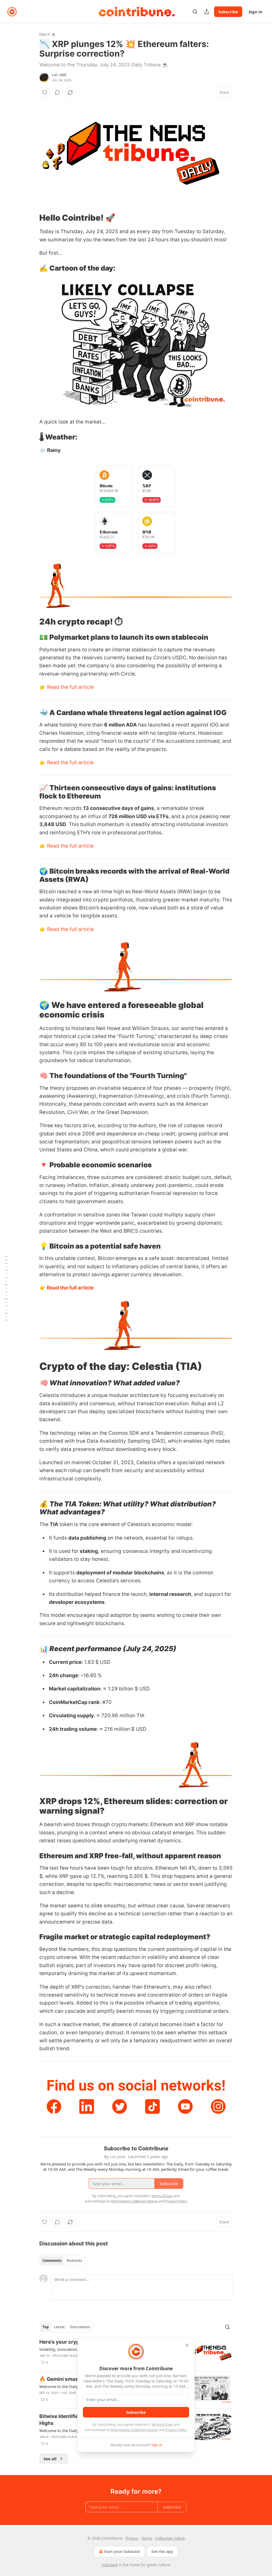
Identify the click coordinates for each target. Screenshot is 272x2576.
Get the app (162, 2551)
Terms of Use (162, 2424)
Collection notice (170, 2538)
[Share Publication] (207, 12)
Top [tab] (46, 2327)
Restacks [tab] (74, 2261)
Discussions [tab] (80, 2327)
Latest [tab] (59, 2327)
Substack (110, 2565)
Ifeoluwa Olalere (68, 2356)
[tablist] (62, 2261)
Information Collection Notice (134, 2430)
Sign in (256, 12)
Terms (147, 2538)
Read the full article (70, 687)
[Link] (32, 217)
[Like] (45, 92)
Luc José (59, 75)
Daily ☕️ (48, 34)
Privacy (132, 2538)
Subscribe (228, 12)
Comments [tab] (52, 2261)
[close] (187, 2345)
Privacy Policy (176, 2430)
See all (50, 2459)
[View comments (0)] (57, 92)
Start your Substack (122, 2551)
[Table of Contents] (6, 1288)
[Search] (195, 12)
